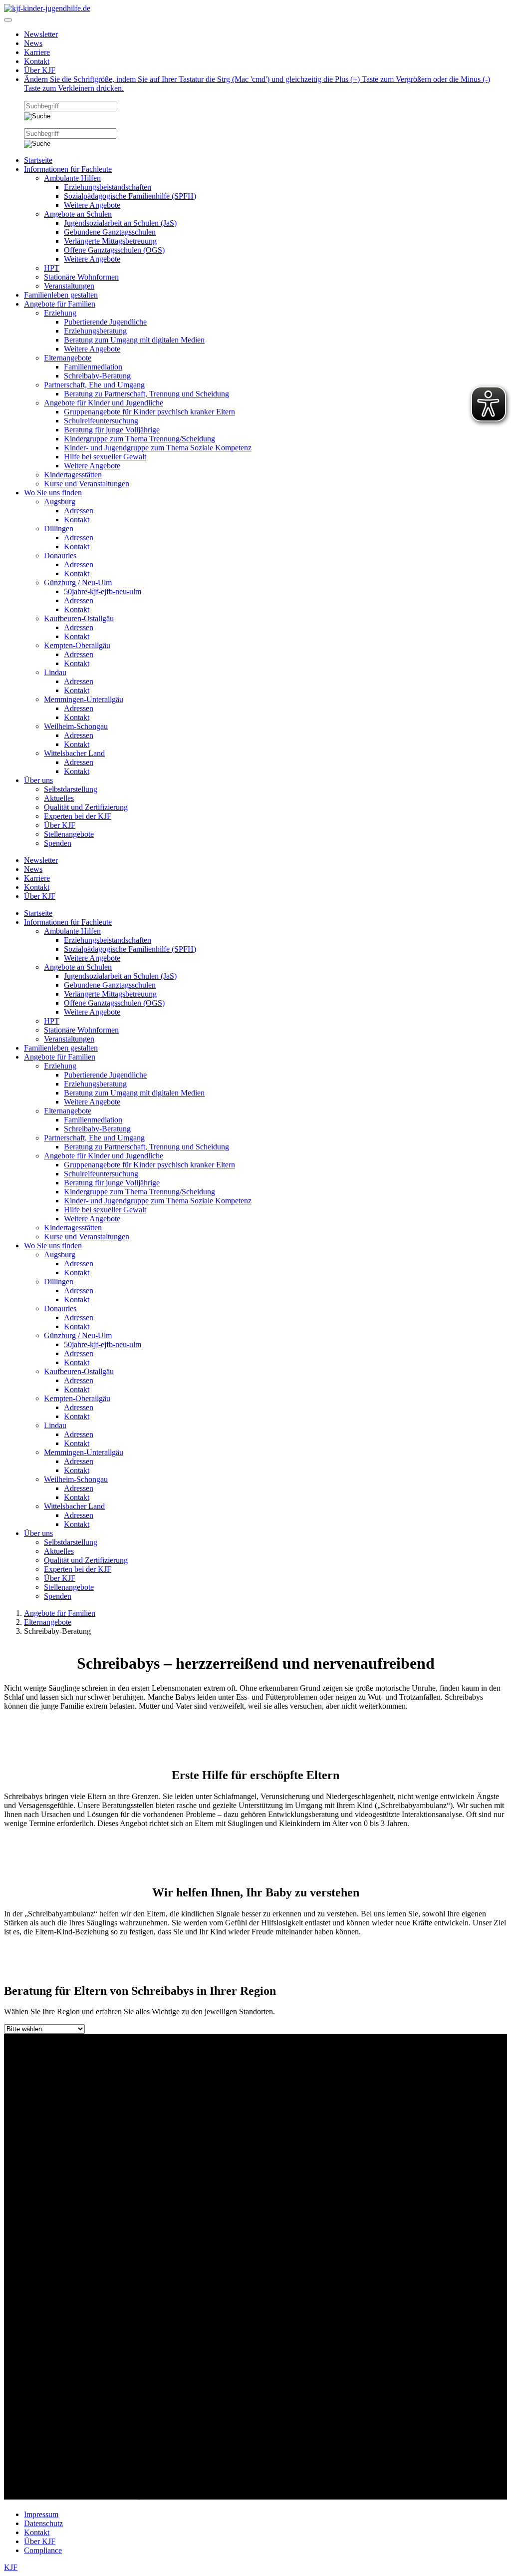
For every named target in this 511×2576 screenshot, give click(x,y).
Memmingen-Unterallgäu (84, 699)
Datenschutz (43, 2523)
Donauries (60, 555)
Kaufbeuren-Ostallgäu (79, 618)
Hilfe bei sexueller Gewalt (105, 457)
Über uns (38, 780)
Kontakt (37, 61)
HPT (52, 268)
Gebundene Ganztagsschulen (110, 232)
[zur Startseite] (47, 8)
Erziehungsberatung (95, 331)
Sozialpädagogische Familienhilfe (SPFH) (130, 196)
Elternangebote (68, 358)
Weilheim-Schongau (76, 726)
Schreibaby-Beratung (97, 376)
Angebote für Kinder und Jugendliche (104, 403)
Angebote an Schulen (78, 214)
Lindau (55, 672)
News (33, 43)
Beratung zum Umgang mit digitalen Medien (134, 340)
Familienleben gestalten (61, 295)
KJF (11, 2567)
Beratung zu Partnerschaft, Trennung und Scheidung (146, 394)
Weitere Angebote (92, 205)
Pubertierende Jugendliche (105, 322)
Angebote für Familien (60, 304)
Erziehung (60, 313)
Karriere (37, 52)
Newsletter (41, 34)
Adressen (79, 511)
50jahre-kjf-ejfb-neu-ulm (103, 591)
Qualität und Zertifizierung (86, 807)
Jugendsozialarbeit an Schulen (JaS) (120, 223)
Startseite (38, 160)
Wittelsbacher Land (74, 753)
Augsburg (60, 502)
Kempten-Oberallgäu (77, 645)
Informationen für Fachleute (68, 169)
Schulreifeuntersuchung (101, 421)
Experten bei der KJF (78, 816)
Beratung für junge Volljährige (112, 430)
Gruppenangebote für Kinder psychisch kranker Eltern (149, 412)
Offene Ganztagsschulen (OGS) (114, 250)
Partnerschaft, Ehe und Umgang (94, 385)
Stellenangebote (69, 834)
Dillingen (59, 529)
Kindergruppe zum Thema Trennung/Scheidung (139, 439)
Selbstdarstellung (71, 789)
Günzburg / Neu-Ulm (78, 582)
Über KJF (40, 70)
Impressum (41, 2514)
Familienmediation (93, 367)
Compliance (43, 2550)
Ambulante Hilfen (72, 178)
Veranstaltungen (69, 286)
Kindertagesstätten (73, 475)
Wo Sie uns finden (53, 493)
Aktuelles (59, 798)
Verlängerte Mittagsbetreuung (110, 241)
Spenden (58, 843)
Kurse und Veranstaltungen (87, 484)
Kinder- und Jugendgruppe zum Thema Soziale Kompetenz (158, 448)
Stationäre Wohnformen (81, 277)
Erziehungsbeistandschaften (108, 187)
